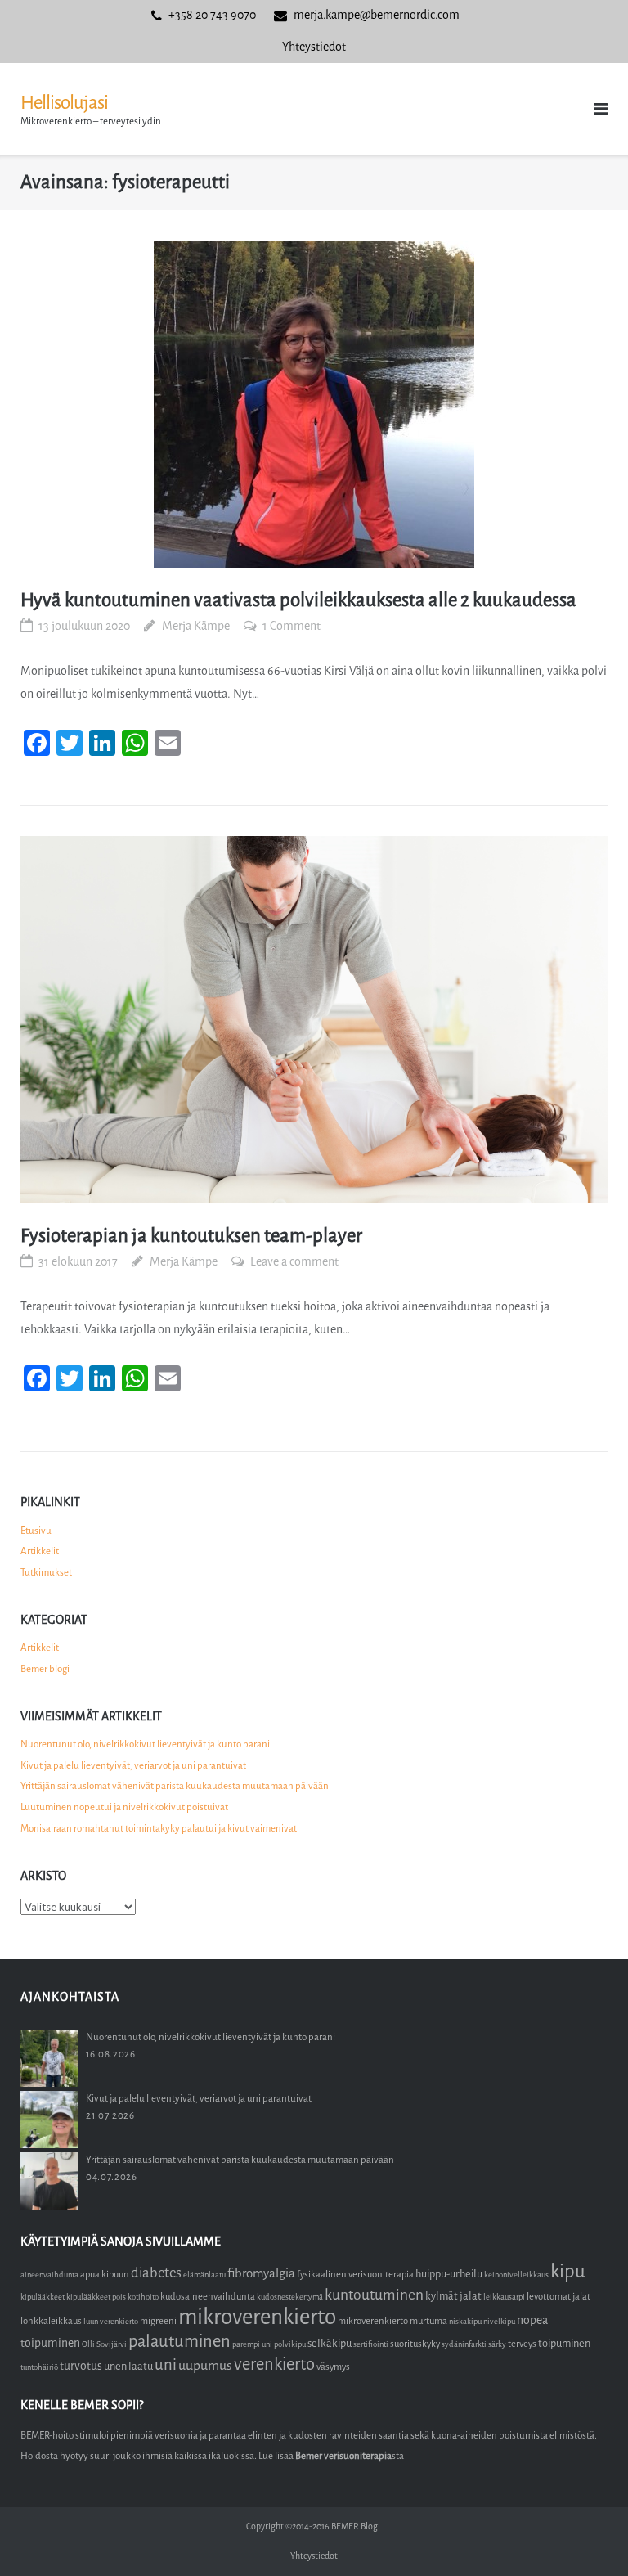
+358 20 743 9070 (212, 15)
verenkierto (274, 2365)
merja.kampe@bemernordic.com (377, 15)
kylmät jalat (453, 2296)
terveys (522, 2344)
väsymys (333, 2367)
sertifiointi (371, 2344)
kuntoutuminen (374, 2295)
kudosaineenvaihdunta (208, 2297)
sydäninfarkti (464, 2344)
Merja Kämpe (196, 626)
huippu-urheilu (449, 2274)
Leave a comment (294, 1262)
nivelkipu (499, 2321)
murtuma (428, 2321)
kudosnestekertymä (290, 2297)
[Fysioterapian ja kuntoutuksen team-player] (314, 1020)
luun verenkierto (111, 2321)
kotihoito (143, 2297)
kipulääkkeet (43, 2297)
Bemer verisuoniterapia (343, 2456)
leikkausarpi (504, 2297)
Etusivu (36, 1531)
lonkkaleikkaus (51, 2321)
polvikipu (290, 2344)
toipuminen (564, 2343)
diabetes (156, 2273)
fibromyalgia (261, 2273)
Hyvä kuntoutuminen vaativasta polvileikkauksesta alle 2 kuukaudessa (298, 600)
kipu (568, 2271)
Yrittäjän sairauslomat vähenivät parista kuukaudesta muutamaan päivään (175, 1786)
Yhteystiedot (314, 47)
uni (166, 2365)
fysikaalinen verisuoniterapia (355, 2275)
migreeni (158, 2321)
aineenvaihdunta (49, 2275)
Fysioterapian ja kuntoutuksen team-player (191, 1236)
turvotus (81, 2366)
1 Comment (292, 626)
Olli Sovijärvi (104, 2344)
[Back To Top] (588, 2536)
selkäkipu (330, 2343)
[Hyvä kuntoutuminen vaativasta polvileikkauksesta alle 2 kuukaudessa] (314, 404)
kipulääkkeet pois (96, 2297)
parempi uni (252, 2344)
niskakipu (465, 2321)
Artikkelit (40, 1551)
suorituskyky (415, 2344)
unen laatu (128, 2366)
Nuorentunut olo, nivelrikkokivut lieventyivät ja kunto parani (145, 1744)
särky (497, 2344)
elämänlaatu (204, 2275)
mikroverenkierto (257, 2317)
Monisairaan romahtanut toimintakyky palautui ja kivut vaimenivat (159, 1828)
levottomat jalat (558, 2297)
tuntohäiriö (39, 2367)
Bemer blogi (45, 1669)
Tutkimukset (46, 1572)
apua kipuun (105, 2275)
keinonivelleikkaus (516, 2275)
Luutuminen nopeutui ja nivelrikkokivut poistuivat (124, 1807)
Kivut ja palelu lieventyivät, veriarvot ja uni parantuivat (133, 1765)
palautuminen (179, 2342)
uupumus (205, 2365)
